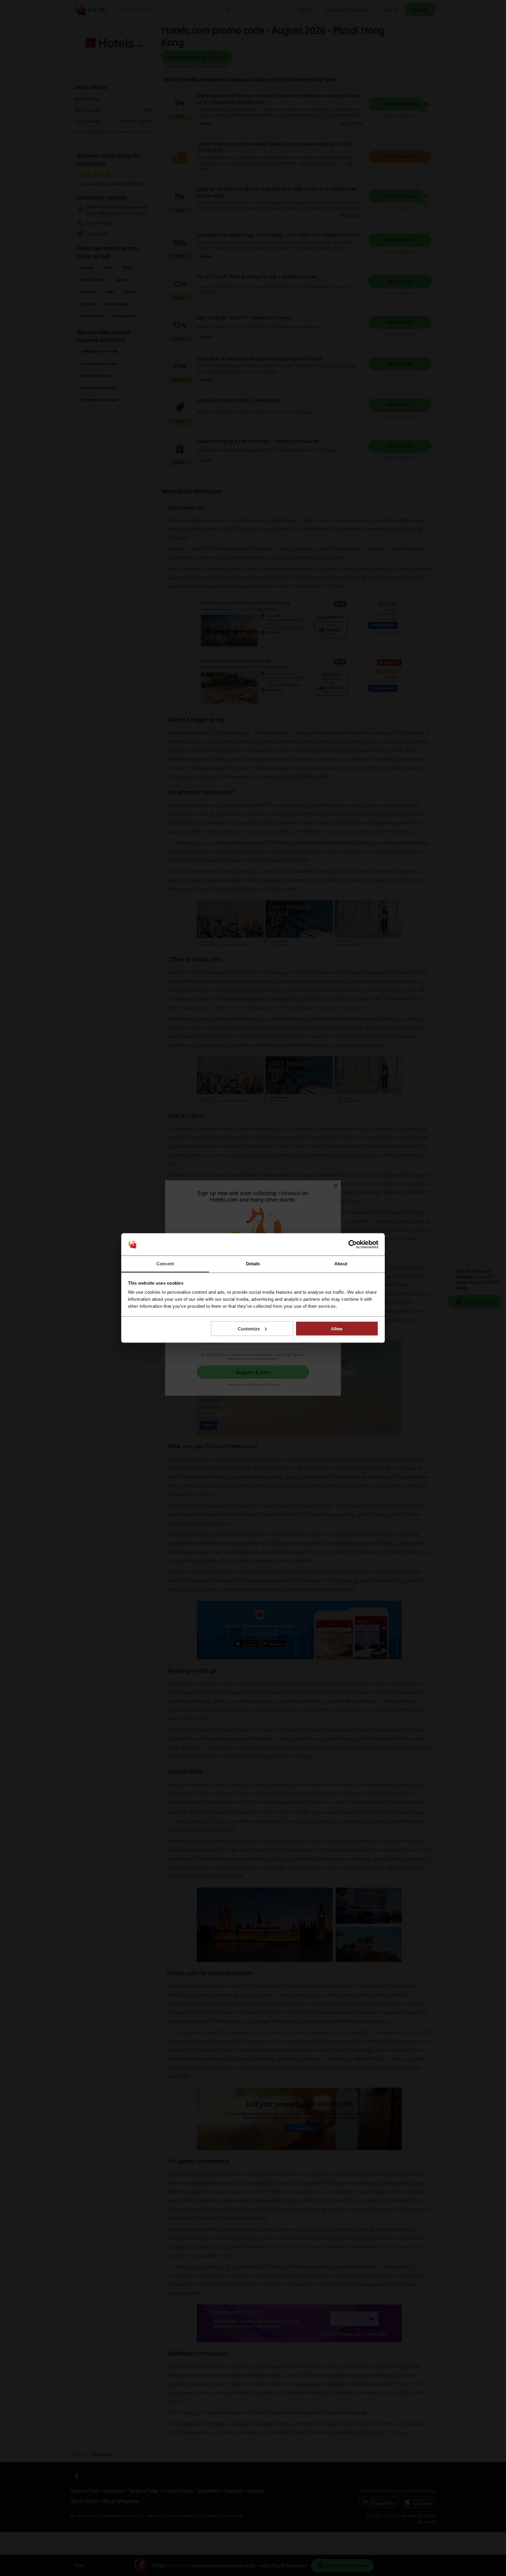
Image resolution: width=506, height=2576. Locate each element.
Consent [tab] (165, 1264)
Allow (337, 1328)
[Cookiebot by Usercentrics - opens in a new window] (353, 1244)
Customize (249, 1328)
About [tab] (341, 1264)
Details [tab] (253, 1264)
